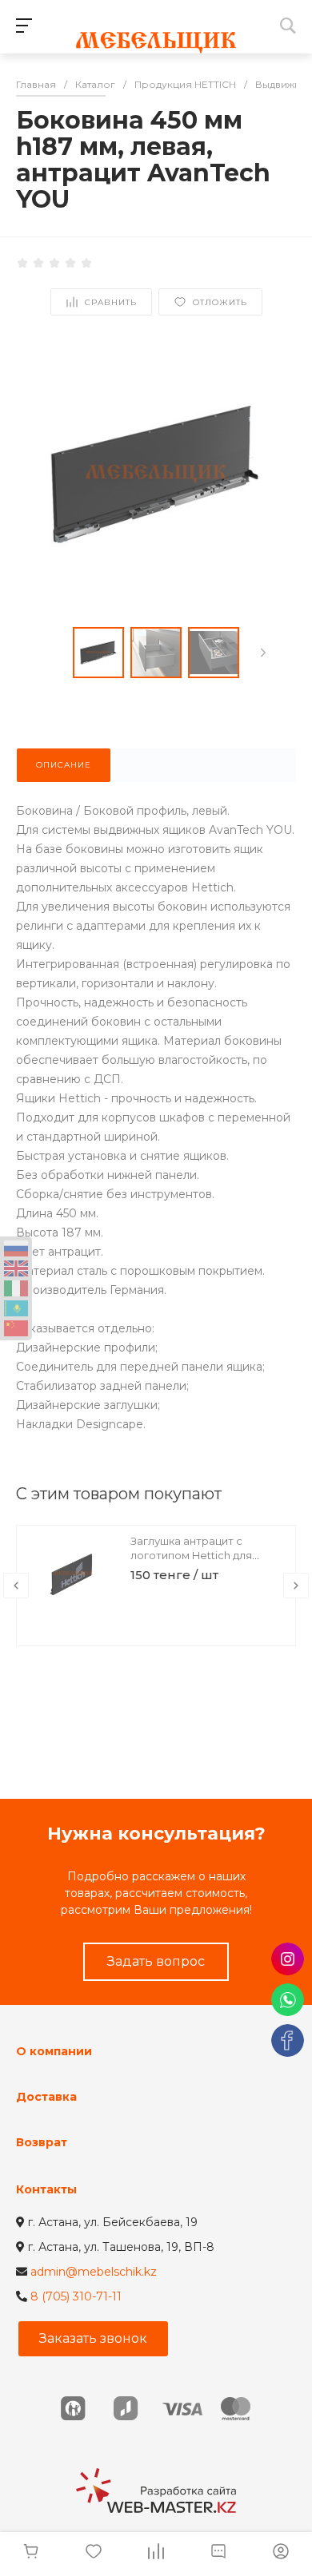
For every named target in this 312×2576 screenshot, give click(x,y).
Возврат (42, 2142)
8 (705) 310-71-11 (76, 2296)
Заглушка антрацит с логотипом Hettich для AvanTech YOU (191, 1555)
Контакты (46, 2189)
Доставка (46, 2097)
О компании (54, 2051)
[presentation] (263, 653)
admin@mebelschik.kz (94, 2272)
